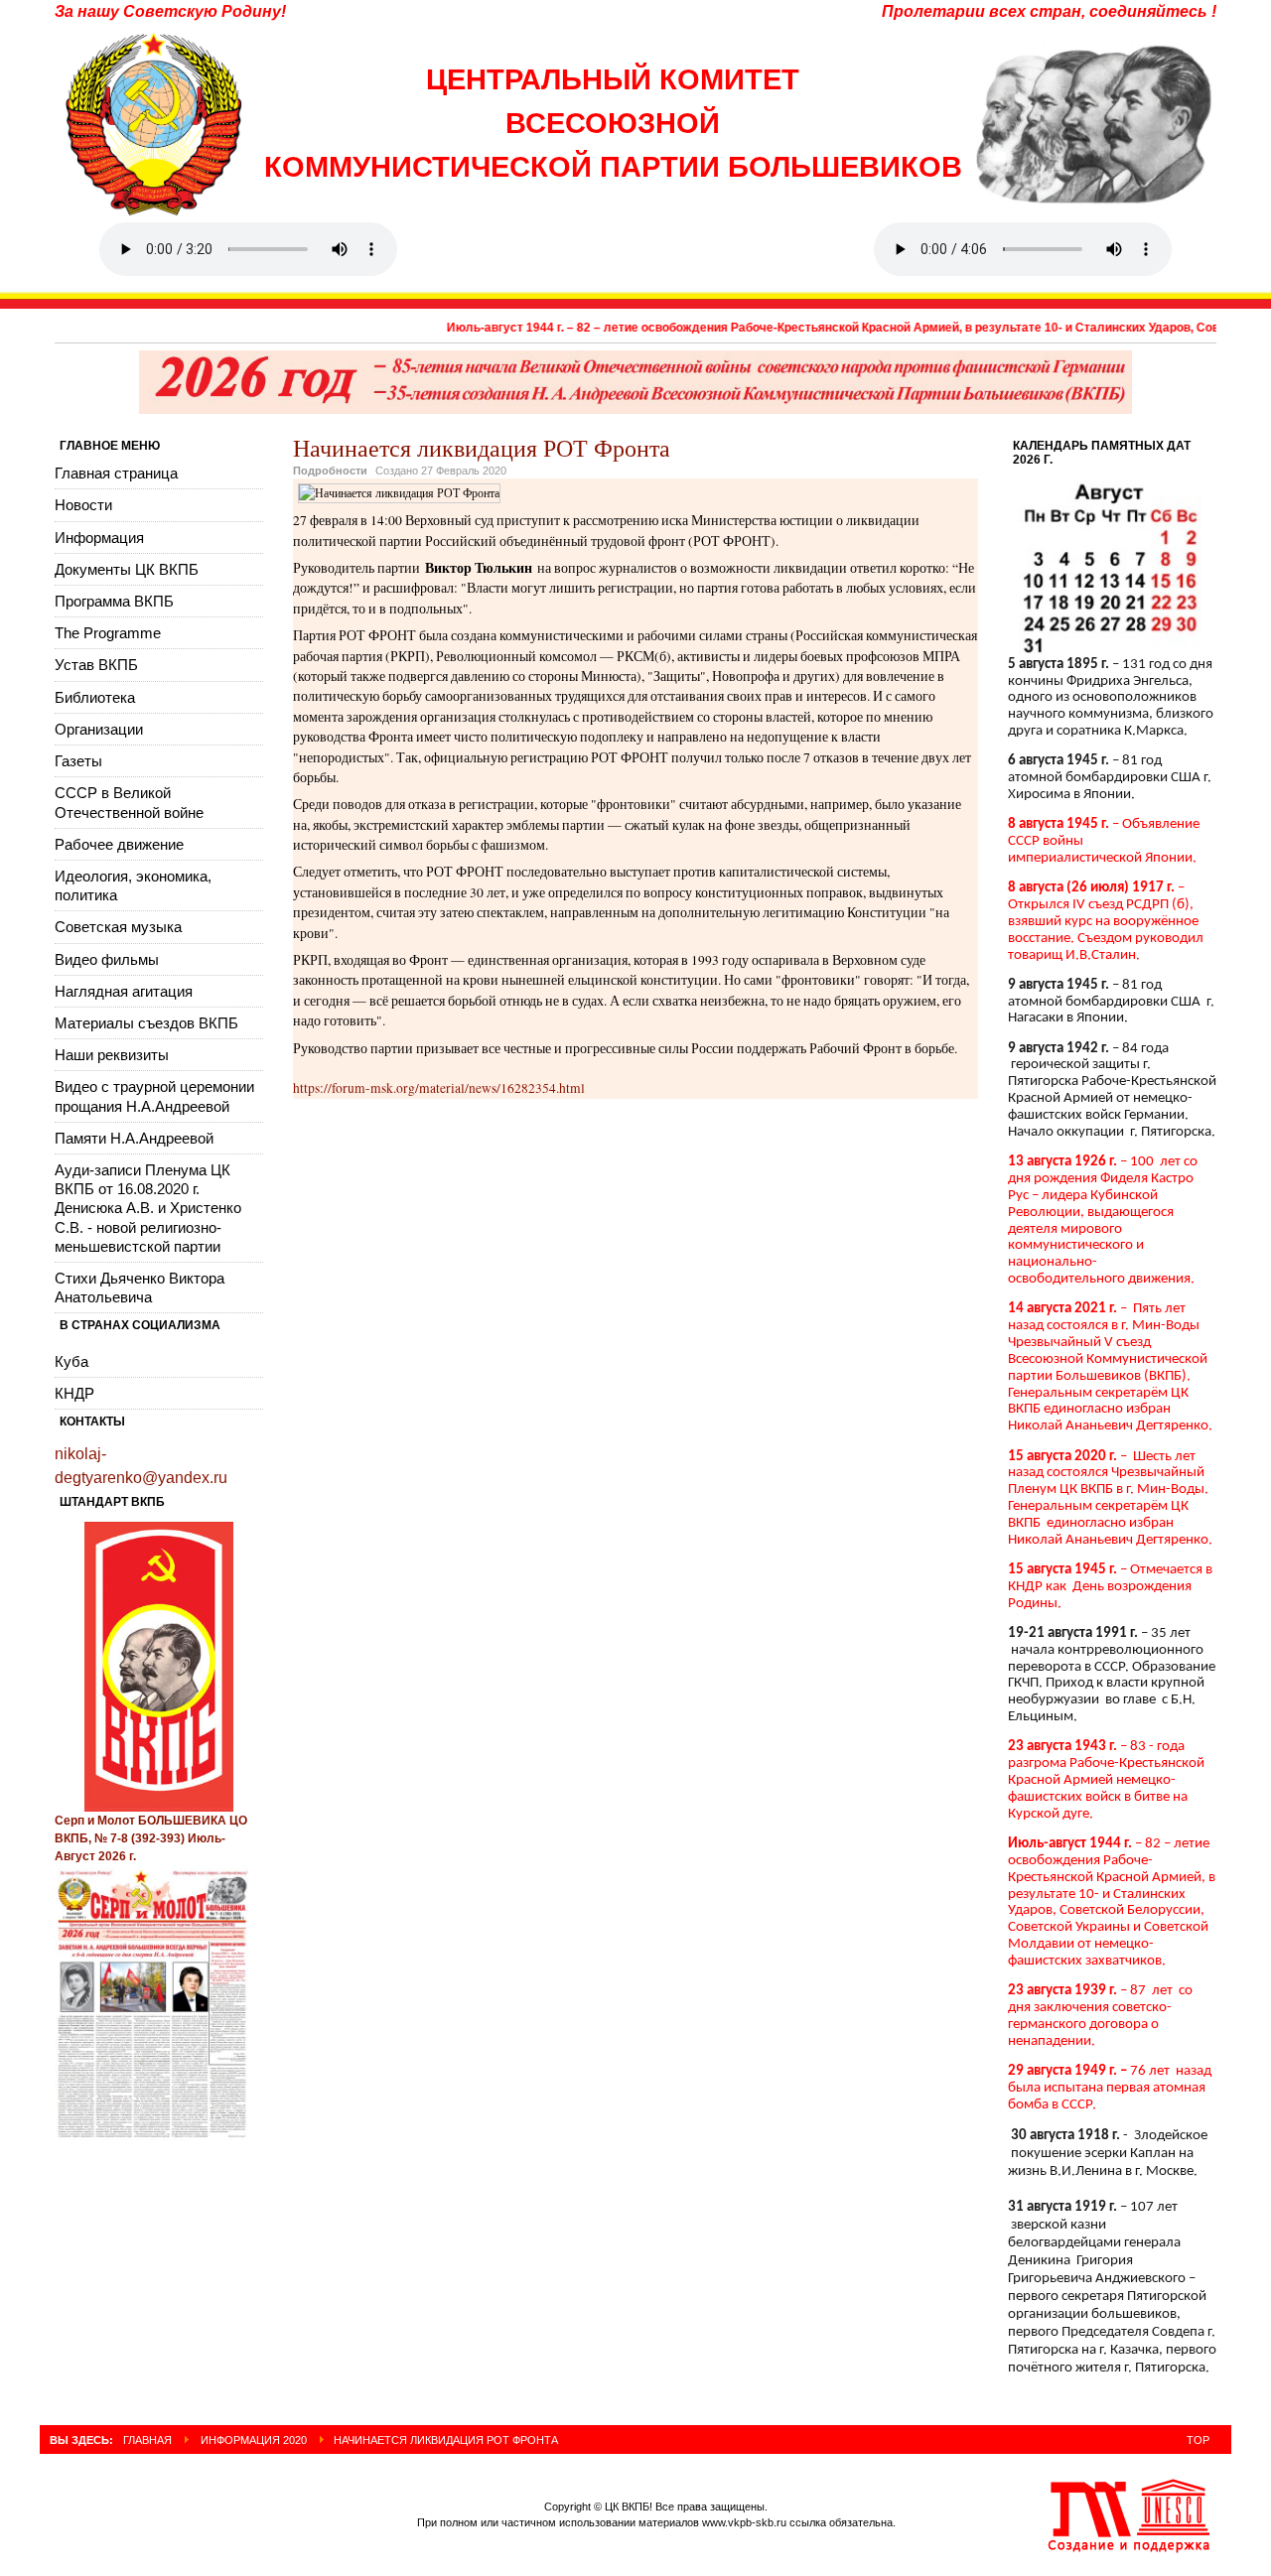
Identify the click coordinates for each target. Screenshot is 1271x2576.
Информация (99, 538)
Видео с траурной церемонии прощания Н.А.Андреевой (154, 1096)
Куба (71, 1361)
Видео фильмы (107, 959)
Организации (99, 729)
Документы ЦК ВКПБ (127, 569)
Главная (147, 2440)
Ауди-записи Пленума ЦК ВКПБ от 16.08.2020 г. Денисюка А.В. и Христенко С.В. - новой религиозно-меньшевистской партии (148, 1208)
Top (1198, 2440)
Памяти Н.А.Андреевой (134, 1138)
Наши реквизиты (112, 1055)
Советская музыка (118, 927)
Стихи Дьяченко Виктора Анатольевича (140, 1288)
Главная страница (116, 473)
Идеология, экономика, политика (133, 885)
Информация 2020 (254, 2440)
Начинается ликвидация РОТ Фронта (482, 448)
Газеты (78, 761)
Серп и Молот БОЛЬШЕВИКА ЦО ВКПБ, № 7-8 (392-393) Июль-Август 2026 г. (151, 1838)
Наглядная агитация (124, 991)
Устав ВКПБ (96, 665)
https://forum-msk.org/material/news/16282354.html (439, 1088)
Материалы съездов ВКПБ (146, 1023)
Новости (83, 505)
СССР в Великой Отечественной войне (129, 802)
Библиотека (95, 697)
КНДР (74, 1393)
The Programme (108, 633)
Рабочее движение (119, 844)
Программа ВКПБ (114, 601)
